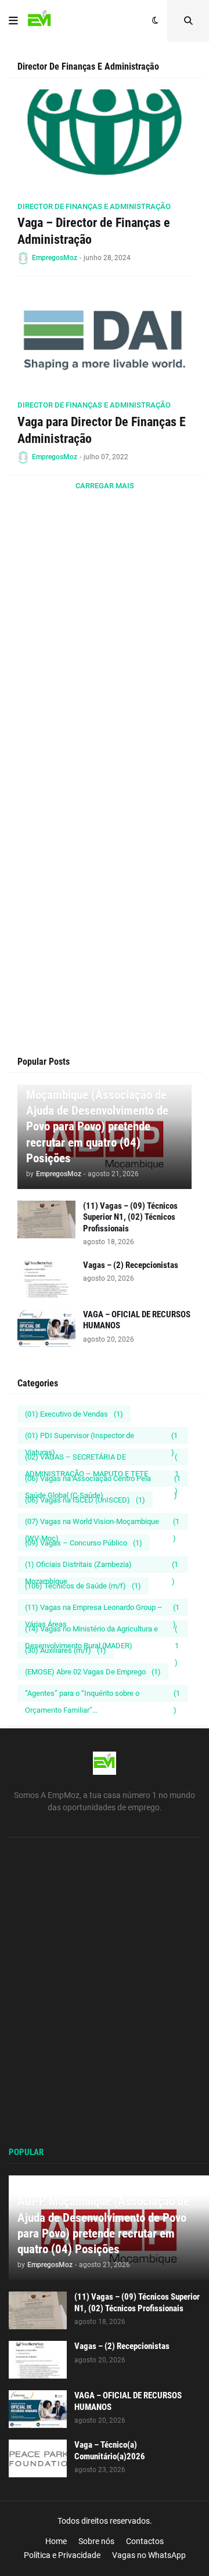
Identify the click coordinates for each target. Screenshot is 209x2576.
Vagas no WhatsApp (149, 2555)
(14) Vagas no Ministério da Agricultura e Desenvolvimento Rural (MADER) (102, 1631)
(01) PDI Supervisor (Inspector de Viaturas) (101, 1437)
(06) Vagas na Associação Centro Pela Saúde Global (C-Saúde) (103, 1480)
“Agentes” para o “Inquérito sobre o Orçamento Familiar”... (102, 1695)
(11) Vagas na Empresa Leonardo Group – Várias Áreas (102, 1609)
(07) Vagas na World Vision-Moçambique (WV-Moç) (102, 1523)
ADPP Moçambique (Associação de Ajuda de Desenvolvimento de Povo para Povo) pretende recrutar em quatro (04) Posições (97, 1118)
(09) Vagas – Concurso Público (84, 1543)
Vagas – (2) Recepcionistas (131, 1265)
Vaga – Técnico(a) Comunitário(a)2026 (110, 2451)
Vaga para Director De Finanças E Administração (102, 430)
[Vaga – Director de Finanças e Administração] (105, 142)
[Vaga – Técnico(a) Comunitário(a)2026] (38, 2458)
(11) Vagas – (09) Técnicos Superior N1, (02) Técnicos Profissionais (130, 1217)
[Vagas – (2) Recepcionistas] (46, 1279)
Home (56, 2541)
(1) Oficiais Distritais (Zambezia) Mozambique (102, 1566)
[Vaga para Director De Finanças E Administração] (105, 340)
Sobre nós (96, 2541)
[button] (13, 21)
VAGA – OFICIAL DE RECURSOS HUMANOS (137, 1320)
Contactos (145, 2541)
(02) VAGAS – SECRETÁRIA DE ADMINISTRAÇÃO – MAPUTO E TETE (102, 1459)
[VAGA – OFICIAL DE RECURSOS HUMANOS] (46, 1328)
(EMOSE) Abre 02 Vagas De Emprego (93, 1672)
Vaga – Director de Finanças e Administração (94, 231)
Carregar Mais (105, 486)
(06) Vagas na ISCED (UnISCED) (85, 1500)
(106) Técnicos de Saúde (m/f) (83, 1586)
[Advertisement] (105, 670)
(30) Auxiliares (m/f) (66, 1650)
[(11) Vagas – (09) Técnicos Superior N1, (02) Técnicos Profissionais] (46, 1219)
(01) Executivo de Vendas (74, 1414)
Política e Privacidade (62, 2555)
